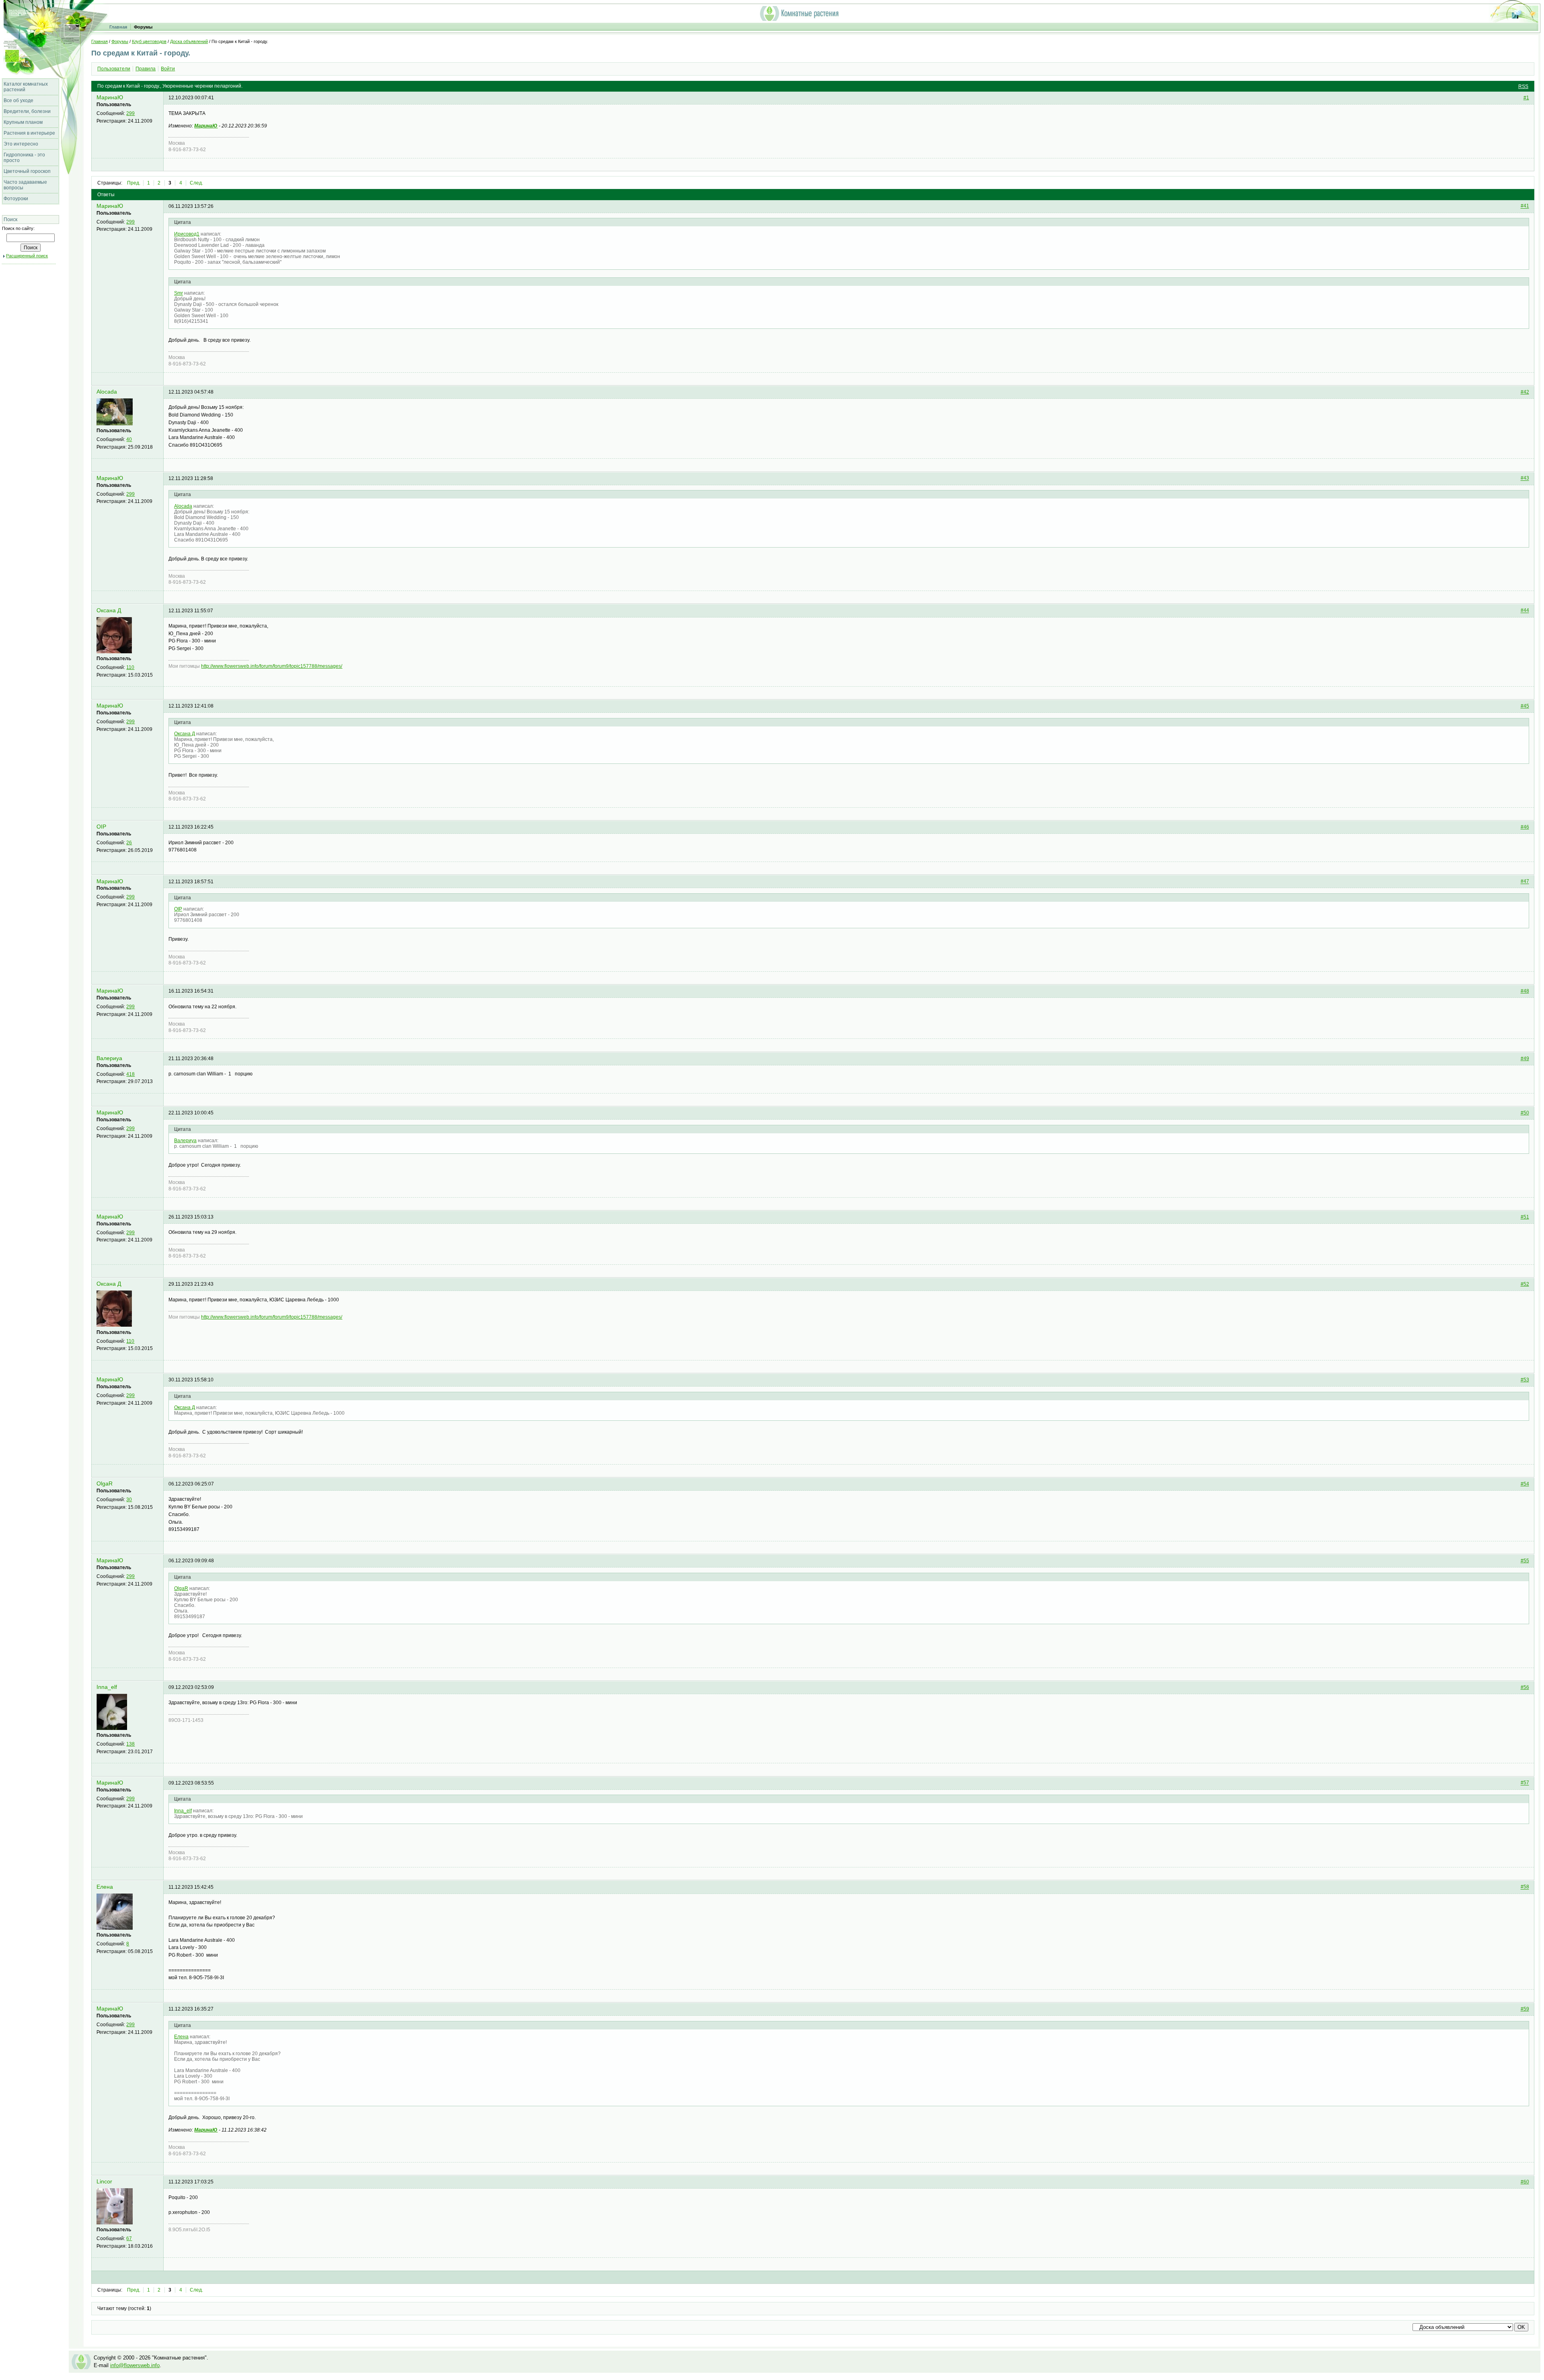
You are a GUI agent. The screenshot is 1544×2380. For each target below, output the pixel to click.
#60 (1525, 2182)
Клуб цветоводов (149, 41)
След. (196, 183)
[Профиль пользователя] (115, 424)
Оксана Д (109, 610)
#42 (1525, 392)
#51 (1525, 1217)
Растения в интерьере (29, 133)
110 (130, 667)
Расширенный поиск (27, 256)
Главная (118, 27)
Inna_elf (107, 1687)
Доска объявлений (189, 41)
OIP (101, 827)
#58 (1525, 1887)
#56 (1525, 1687)
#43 (1525, 478)
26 (129, 843)
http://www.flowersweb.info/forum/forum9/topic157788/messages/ (272, 666)
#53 (1525, 1380)
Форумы (143, 27)
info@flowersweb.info (135, 2365)
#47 (1525, 882)
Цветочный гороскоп (27, 171)
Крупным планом (23, 122)
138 (130, 1744)
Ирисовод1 (187, 234)
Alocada (107, 392)
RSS (1523, 86)
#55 (1525, 1561)
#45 (1525, 706)
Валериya (109, 1058)
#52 (1525, 1284)
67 (129, 2238)
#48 (1525, 991)
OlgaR (105, 1484)
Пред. (134, 183)
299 (130, 113)
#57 (1525, 1783)
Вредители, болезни (27, 111)
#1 (1526, 98)
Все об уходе (18, 101)
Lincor (104, 2182)
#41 (1525, 206)
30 (129, 1500)
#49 (1525, 1059)
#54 (1525, 1484)
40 (129, 439)
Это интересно (21, 144)
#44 (1525, 611)
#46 (1525, 827)
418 (130, 1074)
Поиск (10, 220)
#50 (1525, 1113)
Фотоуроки (16, 199)
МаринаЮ (110, 97)
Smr (179, 293)
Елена (105, 1887)
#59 (1525, 2009)
